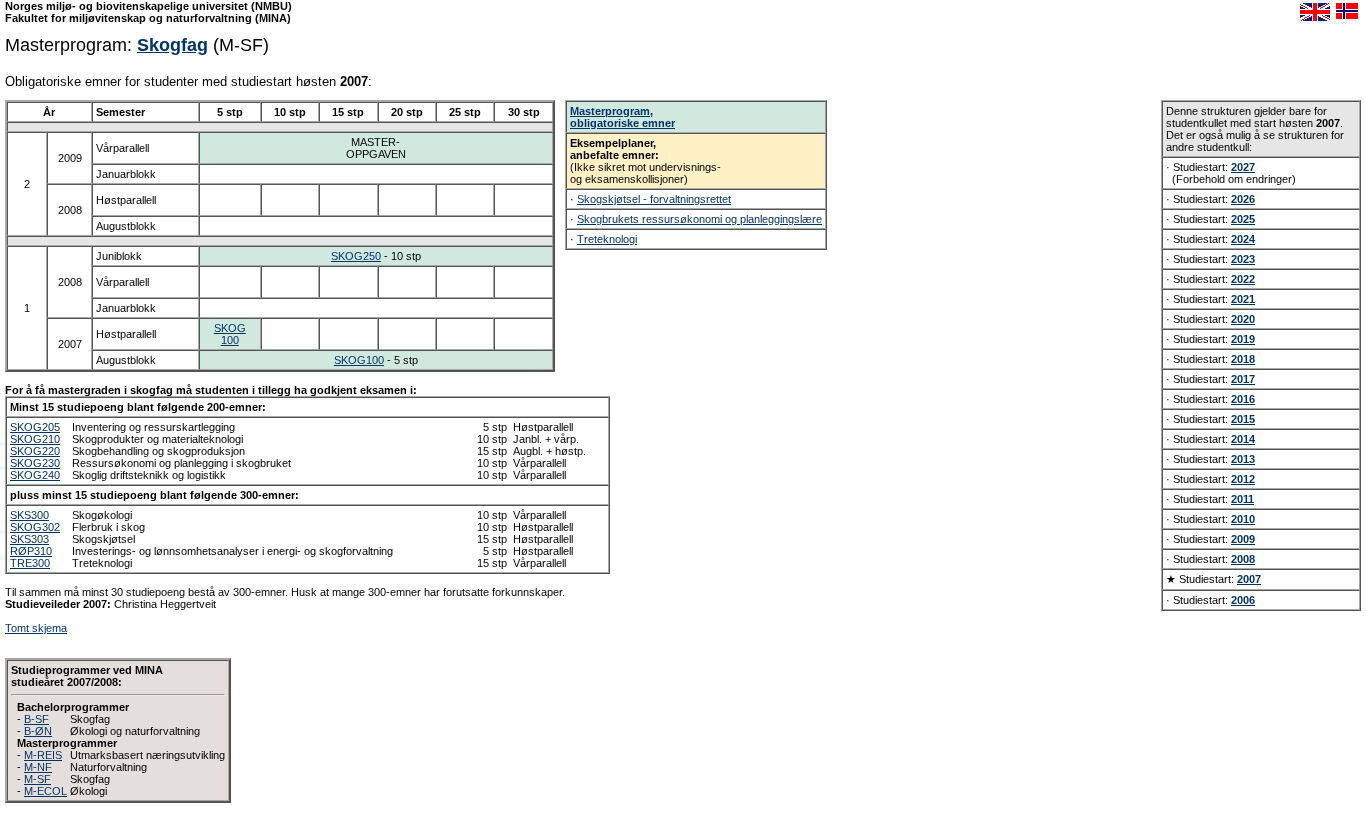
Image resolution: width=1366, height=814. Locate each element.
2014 (1243, 439)
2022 (1243, 279)
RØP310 (31, 551)
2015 (1243, 419)
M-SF (37, 779)
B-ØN (38, 731)
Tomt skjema (36, 628)
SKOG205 (35, 427)
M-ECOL (45, 791)
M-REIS (43, 755)
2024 (1243, 239)
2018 (1243, 359)
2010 (1243, 519)
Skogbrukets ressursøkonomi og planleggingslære (699, 219)
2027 (1243, 167)
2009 (1243, 539)
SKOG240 (35, 475)
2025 (1243, 219)
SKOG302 (35, 527)
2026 (1243, 199)
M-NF (38, 767)
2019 (1243, 339)
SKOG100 (230, 334)
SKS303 (29, 539)
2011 (1242, 499)
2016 (1243, 399)
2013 (1243, 459)
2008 (1243, 559)
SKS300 (29, 515)
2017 (1243, 379)
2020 (1243, 319)
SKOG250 (356, 256)
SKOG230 (35, 463)
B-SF (36, 719)
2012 (1243, 479)
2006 (1243, 600)
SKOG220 (35, 451)
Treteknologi (607, 239)
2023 (1243, 259)
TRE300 (30, 563)
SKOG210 (35, 439)
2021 (1243, 299)
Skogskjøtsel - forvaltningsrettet (654, 199)
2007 (1249, 579)
